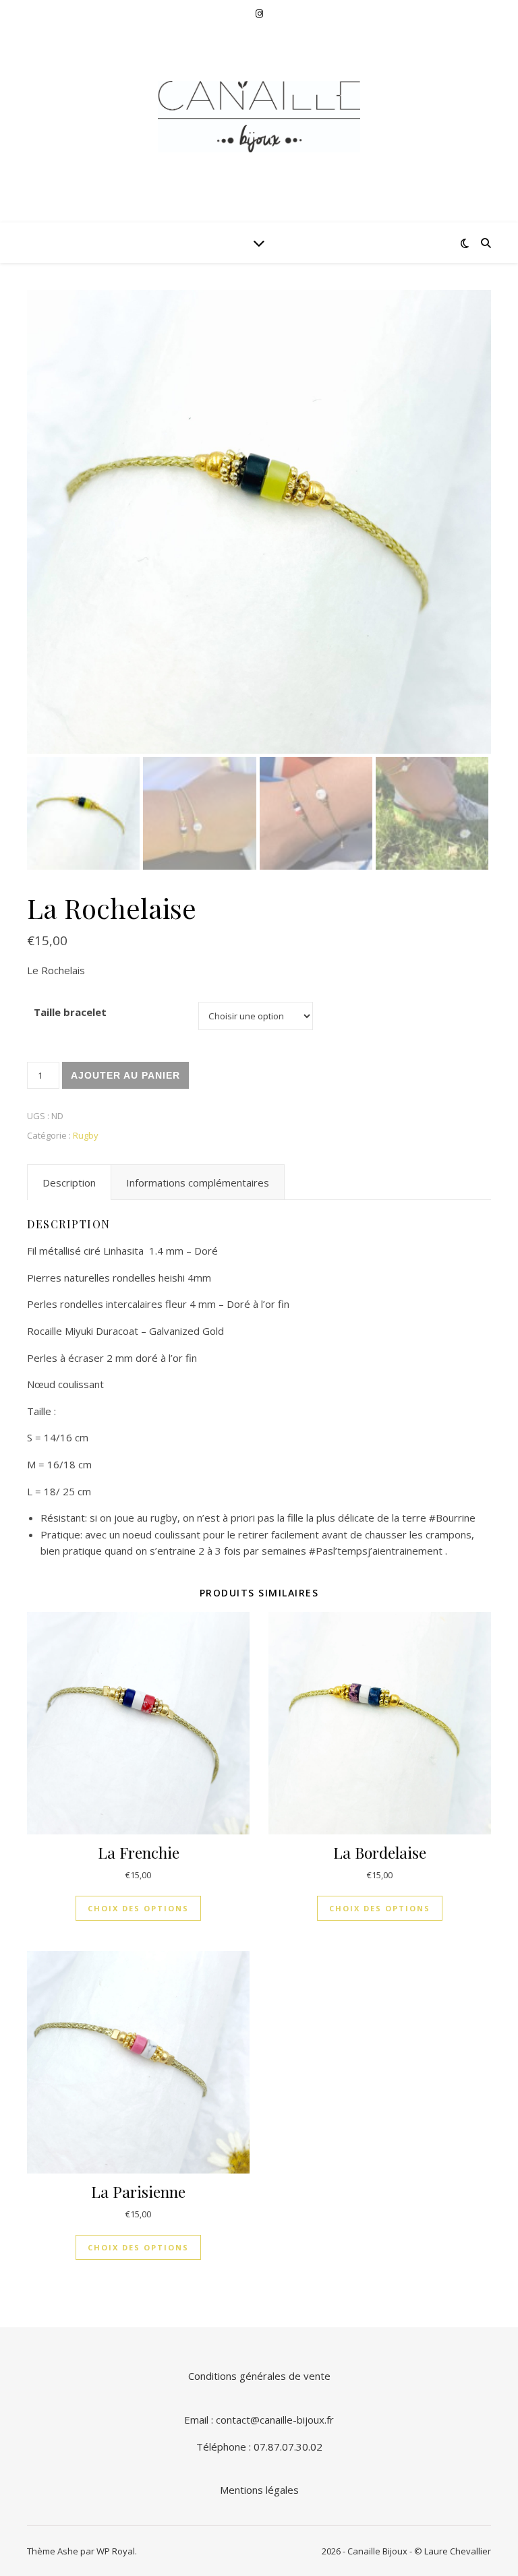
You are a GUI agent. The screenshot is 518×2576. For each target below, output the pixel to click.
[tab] (69, 1182)
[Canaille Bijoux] (259, 117)
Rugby (86, 1135)
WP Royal (116, 2551)
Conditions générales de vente (259, 2376)
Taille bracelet (70, 1012)
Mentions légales (259, 2490)
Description (69, 1182)
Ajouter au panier (125, 1075)
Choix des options (138, 1908)
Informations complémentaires (198, 1182)
